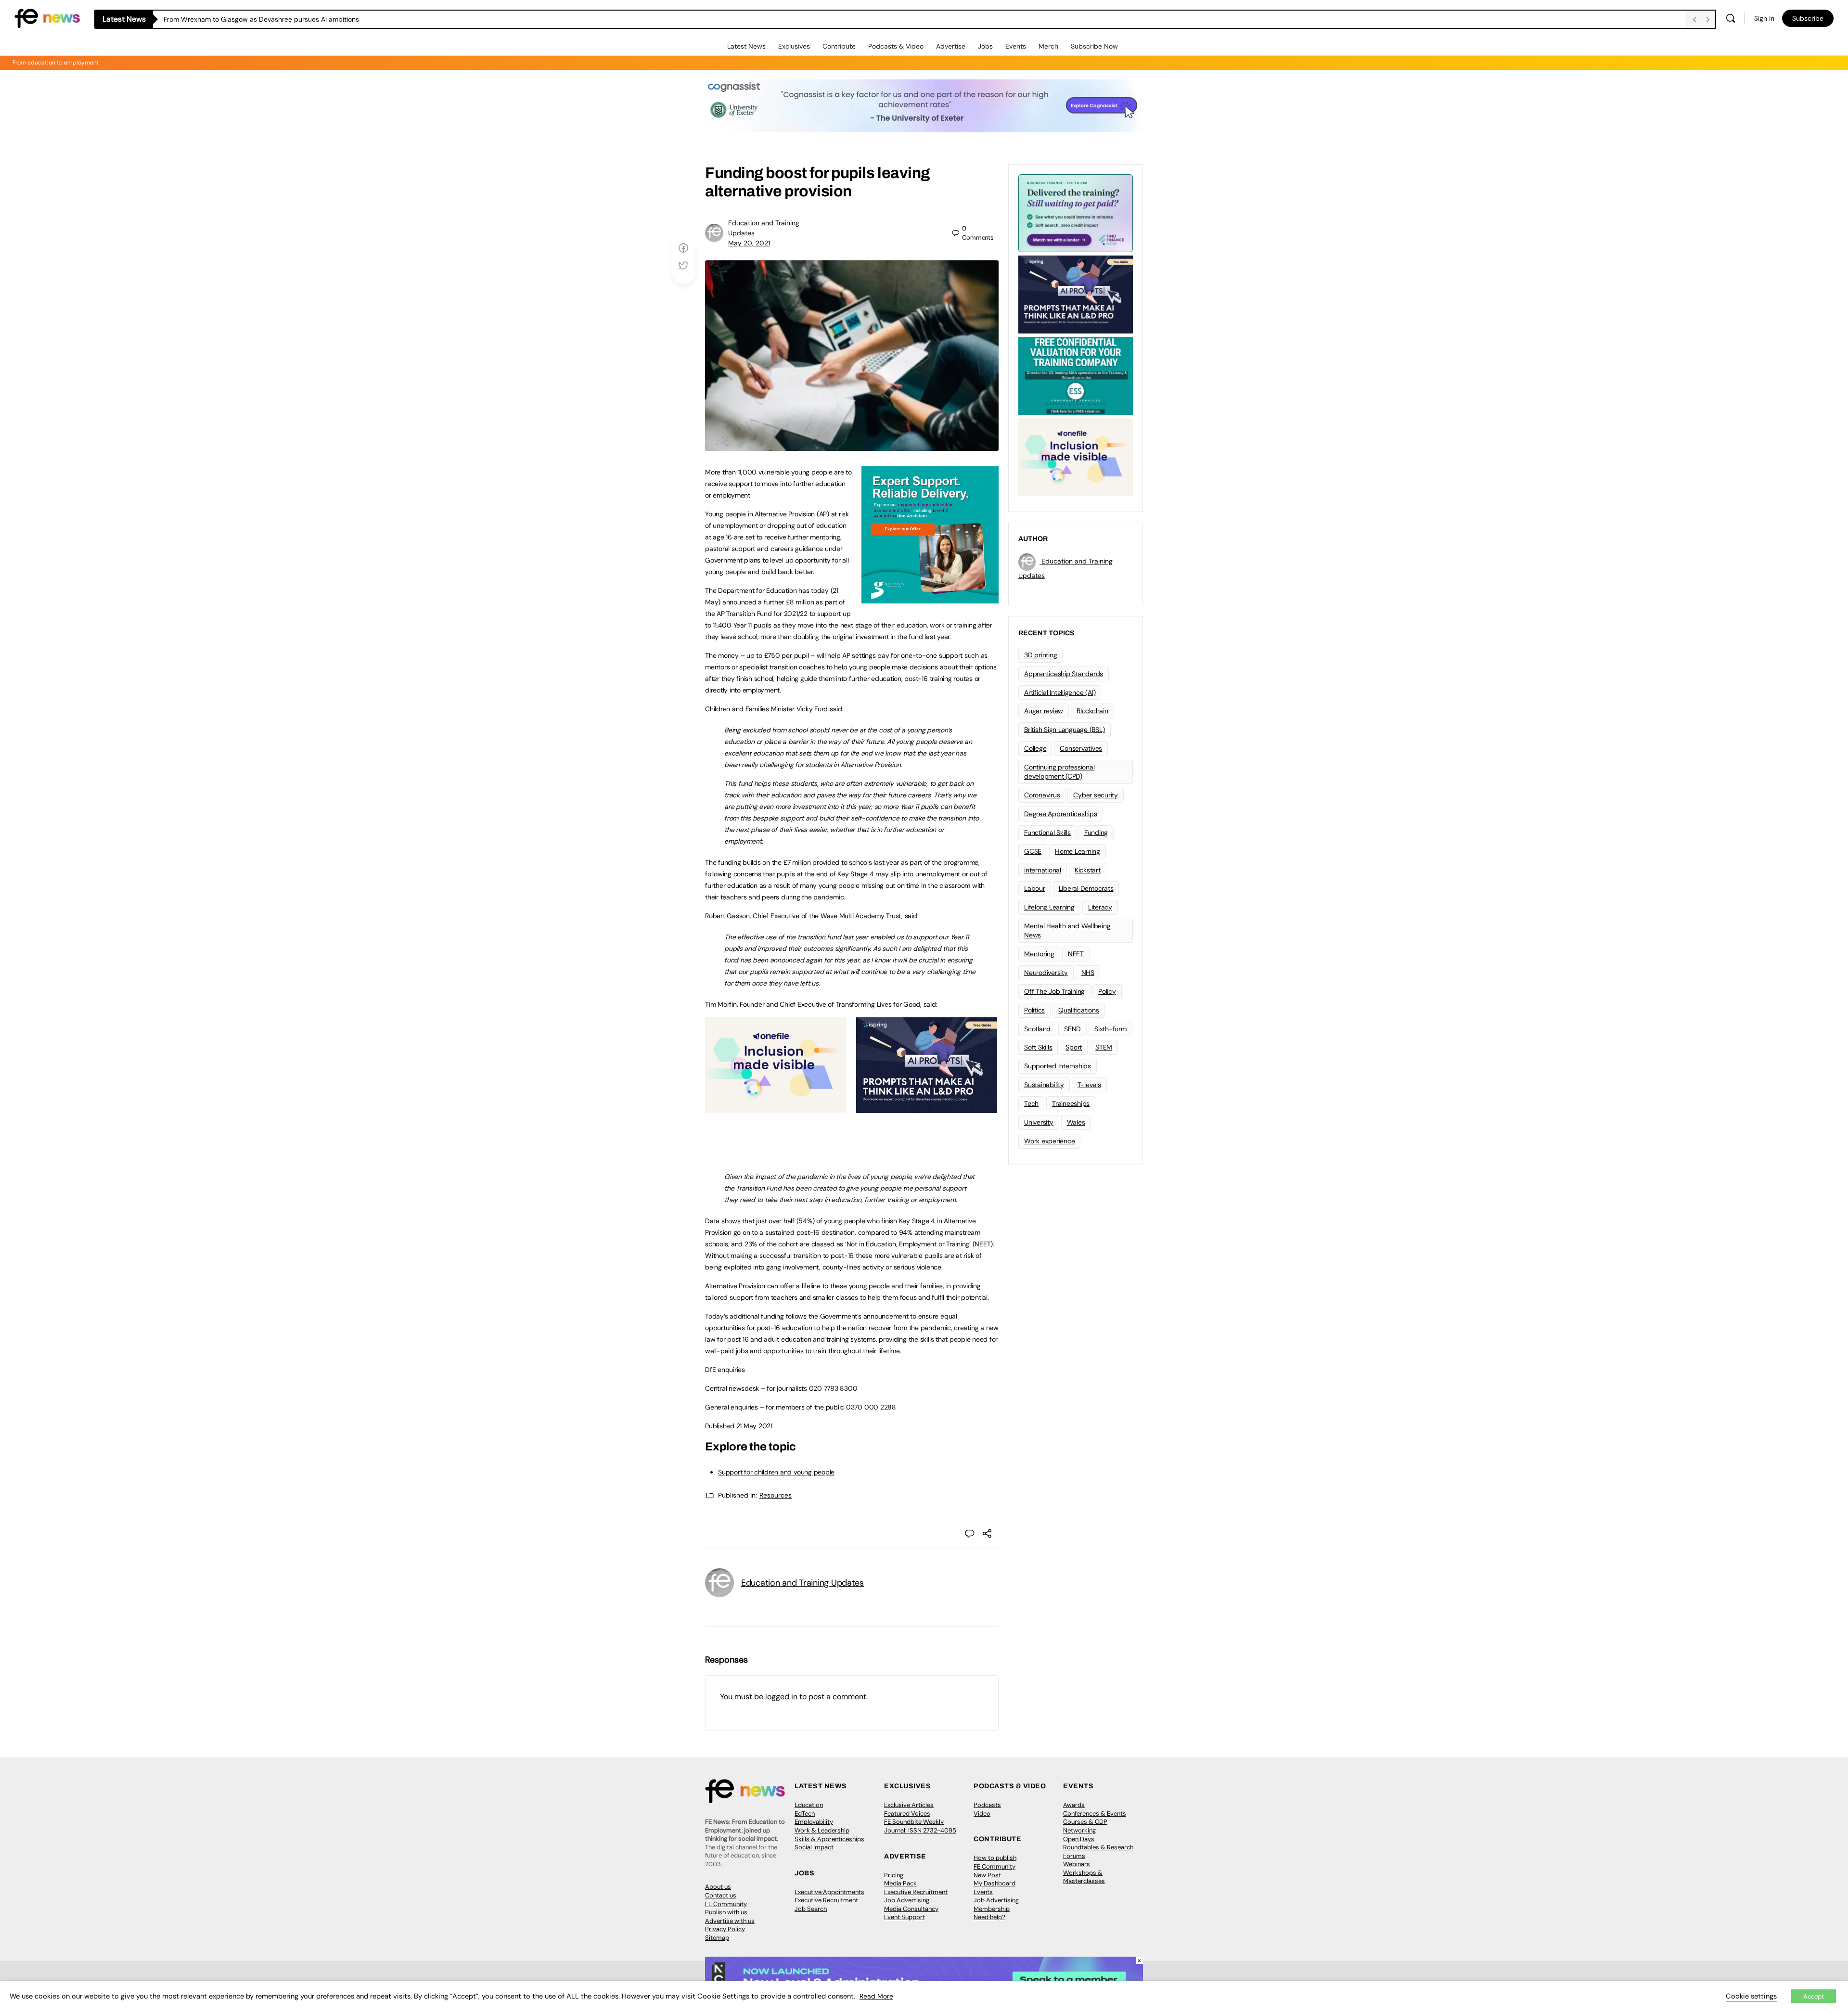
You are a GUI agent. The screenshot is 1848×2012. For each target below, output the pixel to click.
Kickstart (1088, 870)
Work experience (1049, 1141)
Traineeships (1071, 1103)
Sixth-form (1110, 1029)
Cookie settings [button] (1751, 1996)
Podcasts (987, 1805)
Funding (1096, 833)
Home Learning (1078, 851)
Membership (992, 1909)
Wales (1076, 1122)
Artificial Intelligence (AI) (1060, 692)
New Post (987, 1875)
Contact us (721, 1895)
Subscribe (1808, 18)
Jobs (985, 46)
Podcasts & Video (896, 46)
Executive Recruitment (826, 1900)
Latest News (746, 46)
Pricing (894, 1875)
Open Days (1079, 1839)
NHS (1088, 973)
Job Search (811, 1909)
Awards (1074, 1805)
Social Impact (814, 1847)
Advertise (951, 46)
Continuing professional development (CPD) (1059, 772)
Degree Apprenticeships (1061, 814)
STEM (1104, 1047)
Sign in (1764, 18)
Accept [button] (1814, 1996)
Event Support (905, 1917)
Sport (1074, 1047)
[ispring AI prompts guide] (927, 1108)
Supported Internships (1058, 1066)
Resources (776, 1495)
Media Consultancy (911, 1909)
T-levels (1089, 1085)
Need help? (989, 1917)
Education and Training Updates (802, 1583)
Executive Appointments (829, 1892)
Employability (814, 1822)
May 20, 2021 (749, 243)
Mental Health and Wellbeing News (1067, 930)
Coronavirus (1042, 795)
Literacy (1100, 907)
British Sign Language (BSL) (1065, 730)
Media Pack (900, 1883)
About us (718, 1887)
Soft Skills (1038, 1047)
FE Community (726, 1904)
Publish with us (726, 1912)
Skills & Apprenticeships (829, 1839)
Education (809, 1805)
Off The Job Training (1054, 991)
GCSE (1033, 851)
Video (982, 1813)
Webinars (1077, 1864)
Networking (1079, 1830)
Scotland (1037, 1029)
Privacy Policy (725, 1929)
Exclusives (794, 46)
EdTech (805, 1813)
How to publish (995, 1858)
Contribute (839, 46)
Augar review (1044, 711)
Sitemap (717, 1938)
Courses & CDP (1085, 1822)
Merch (1048, 46)
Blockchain (1092, 711)
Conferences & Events (1095, 1813)
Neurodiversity (1046, 973)
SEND (1072, 1029)
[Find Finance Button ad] (1076, 212)
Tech (1031, 1103)
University (1039, 1122)
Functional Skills (1047, 833)
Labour (1035, 888)
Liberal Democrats (1086, 888)
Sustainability (1044, 1085)
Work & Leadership (822, 1830)
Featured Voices (907, 1813)
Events (1016, 46)
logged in (781, 1697)
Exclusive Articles (909, 1805)
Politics (1034, 1010)
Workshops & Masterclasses (1084, 1877)
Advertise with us (730, 1921)
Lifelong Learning (1049, 907)
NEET (1076, 954)
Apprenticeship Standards (1064, 674)
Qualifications (1079, 1010)
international (1043, 870)
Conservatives (1081, 748)
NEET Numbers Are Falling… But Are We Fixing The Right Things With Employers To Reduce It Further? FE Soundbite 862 (348, 19)
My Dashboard (995, 1883)
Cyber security (1096, 795)
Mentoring (1039, 954)
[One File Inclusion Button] (776, 1108)
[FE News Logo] (47, 18)
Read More (876, 1996)
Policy (1107, 991)
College (1035, 748)
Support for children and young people (776, 1472)
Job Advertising (907, 1900)
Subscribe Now (1094, 46)
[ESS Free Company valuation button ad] (1076, 375)
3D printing (1040, 655)
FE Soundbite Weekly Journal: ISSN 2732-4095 (920, 1826)
